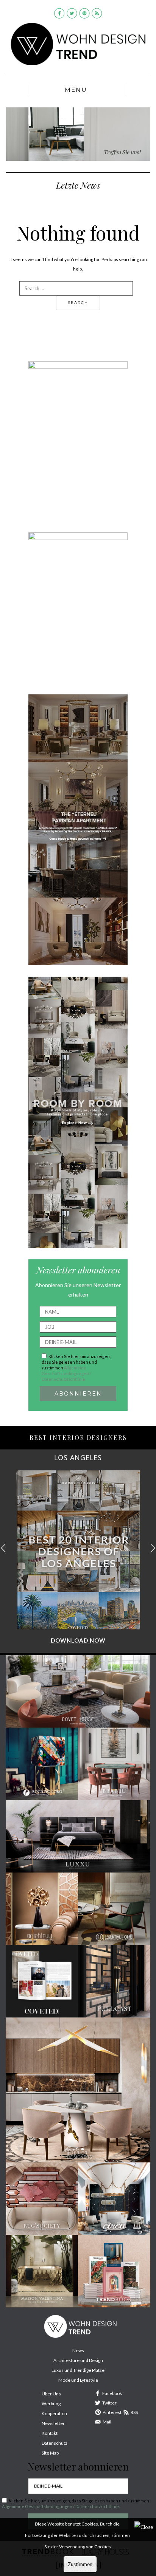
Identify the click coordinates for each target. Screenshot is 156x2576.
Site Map (50, 2453)
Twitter (109, 2403)
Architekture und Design (78, 2360)
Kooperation (54, 2413)
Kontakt (50, 2433)
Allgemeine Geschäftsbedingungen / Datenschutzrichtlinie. (66, 1373)
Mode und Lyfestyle (78, 2380)
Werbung (51, 2404)
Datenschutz (55, 2443)
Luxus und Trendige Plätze (78, 2370)
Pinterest (112, 2412)
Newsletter (53, 2423)
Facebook (112, 2393)
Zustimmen (80, 2564)
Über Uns (51, 2394)
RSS (134, 2412)
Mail (107, 2422)
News (78, 2350)
